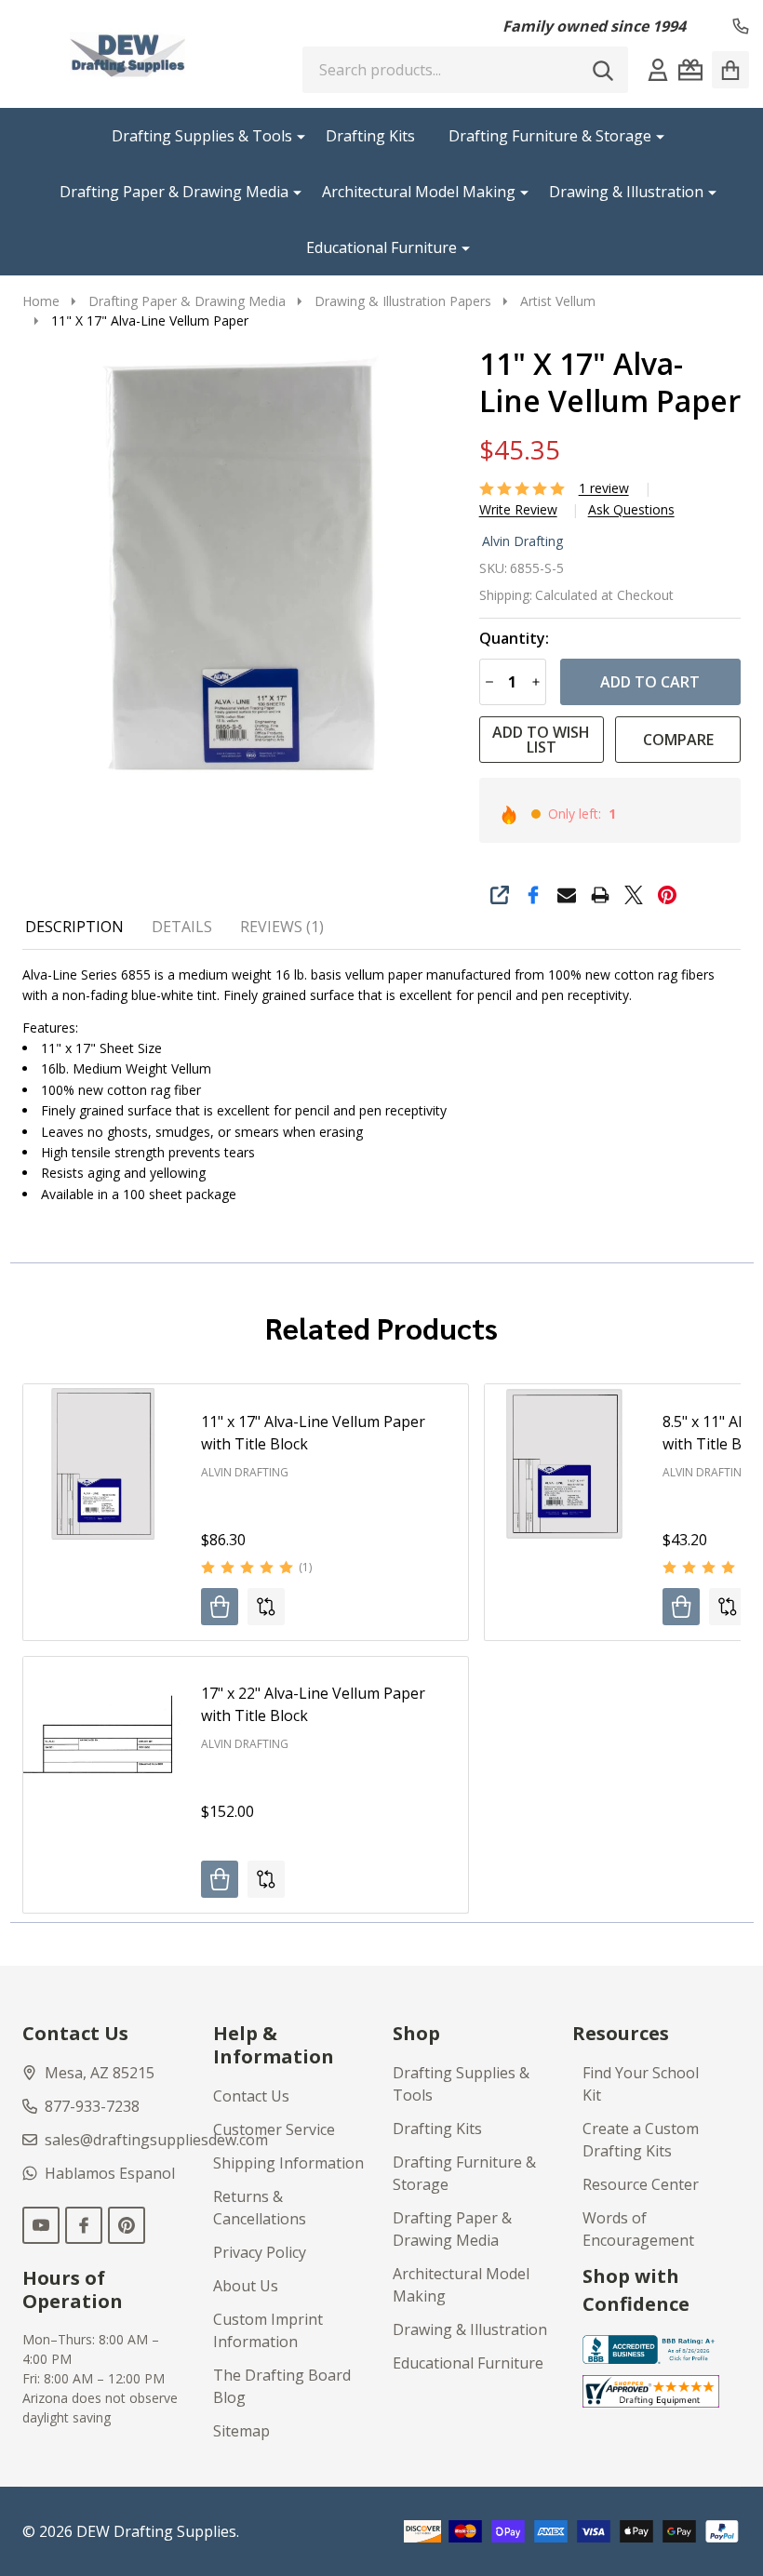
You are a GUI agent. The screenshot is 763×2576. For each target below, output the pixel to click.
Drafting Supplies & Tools (202, 136)
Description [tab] (74, 927)
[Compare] (266, 1607)
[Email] (567, 895)
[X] (634, 895)
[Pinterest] (667, 895)
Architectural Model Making (419, 192)
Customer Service (274, 2129)
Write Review (518, 510)
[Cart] (730, 70)
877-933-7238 (92, 2106)
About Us (246, 2286)
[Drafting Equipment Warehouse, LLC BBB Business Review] (651, 2348)
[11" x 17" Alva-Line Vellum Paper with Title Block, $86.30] (103, 1464)
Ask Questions (631, 510)
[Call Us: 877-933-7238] (741, 26)
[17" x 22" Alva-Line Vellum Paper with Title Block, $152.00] (103, 1736)
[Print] (600, 895)
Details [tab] (182, 927)
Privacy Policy (260, 2252)
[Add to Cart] (220, 1607)
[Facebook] (533, 895)
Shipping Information (288, 2163)
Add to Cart (650, 682)
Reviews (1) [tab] (282, 927)
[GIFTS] (690, 70)
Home (41, 301)
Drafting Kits (370, 136)
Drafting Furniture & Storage (550, 136)
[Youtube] (41, 2225)
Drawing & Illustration (626, 192)
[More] (294, 136)
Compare (678, 740)
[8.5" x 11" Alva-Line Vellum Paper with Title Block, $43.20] (564, 1464)
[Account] (658, 70)
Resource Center (641, 2184)
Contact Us (251, 2096)
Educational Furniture (381, 247)
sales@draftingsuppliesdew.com (156, 2140)
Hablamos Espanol (110, 2173)
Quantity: (514, 639)
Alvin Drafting (522, 541)
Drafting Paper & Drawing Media (174, 192)
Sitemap (241, 2431)
